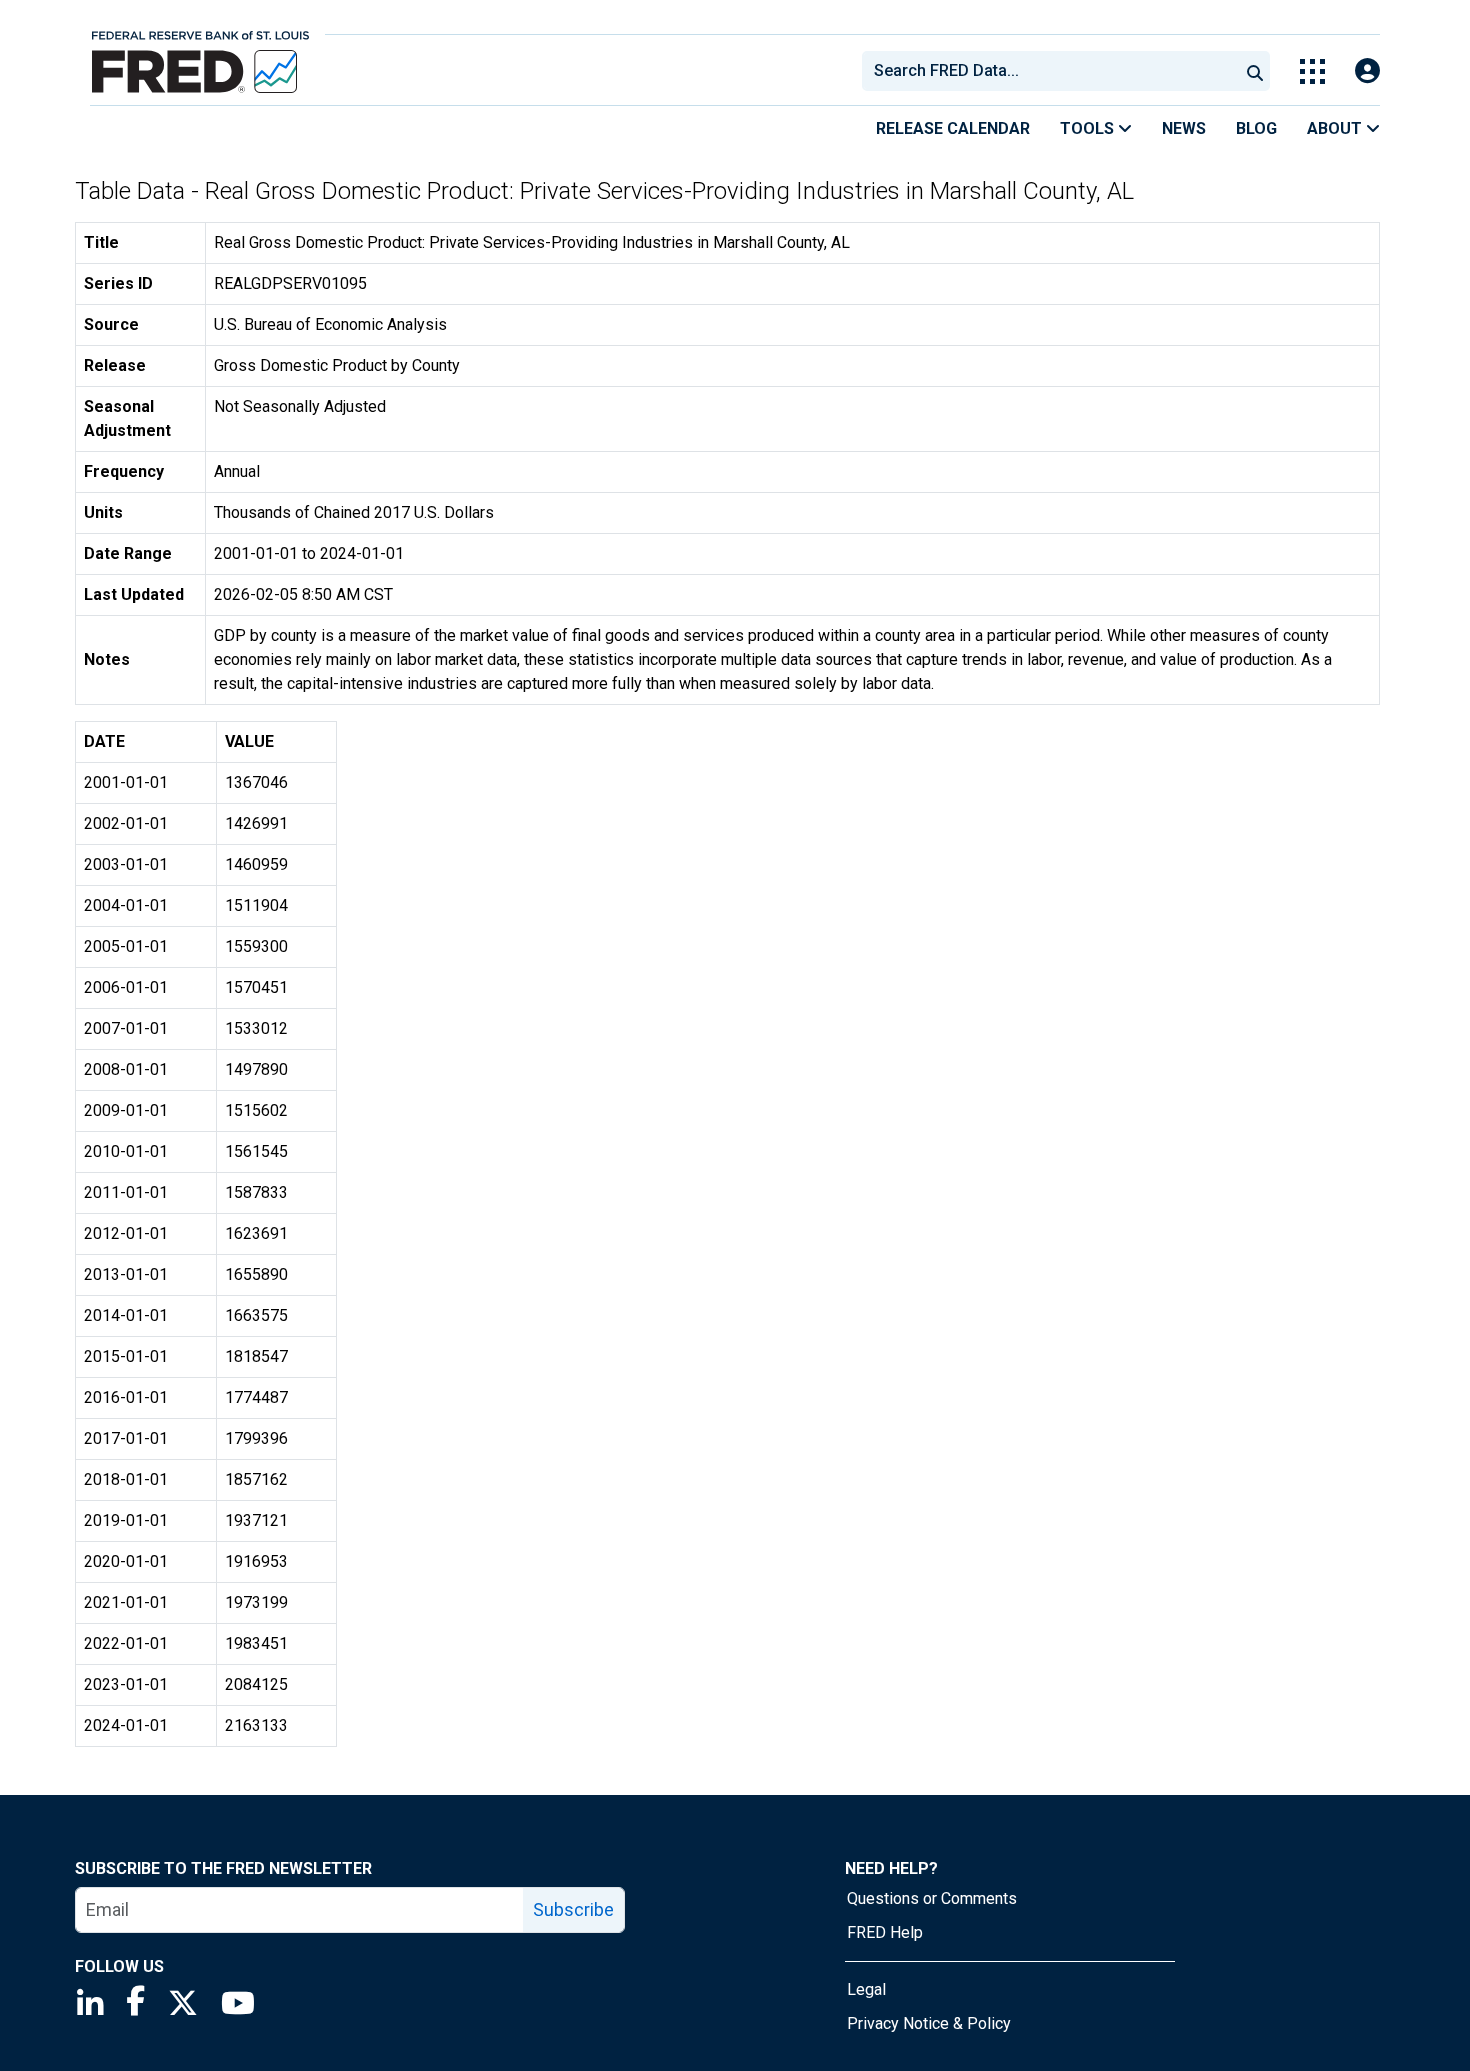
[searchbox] (1054, 71)
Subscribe (573, 1909)
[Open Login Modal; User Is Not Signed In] (1367, 71)
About (1336, 128)
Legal (866, 1989)
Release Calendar (953, 128)
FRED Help (885, 1932)
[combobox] (1049, 71)
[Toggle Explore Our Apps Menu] (1312, 71)
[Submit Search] (1255, 71)
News (1184, 128)
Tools (1089, 128)
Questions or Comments (932, 1898)
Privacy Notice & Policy (929, 2023)
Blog (1256, 128)
